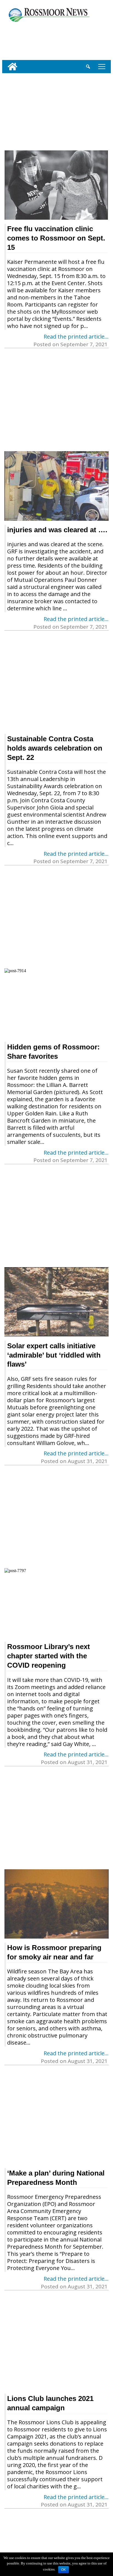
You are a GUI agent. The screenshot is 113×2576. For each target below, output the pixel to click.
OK (63, 2570)
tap (101, 66)
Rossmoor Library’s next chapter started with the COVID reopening (49, 1656)
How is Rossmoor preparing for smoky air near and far (54, 1952)
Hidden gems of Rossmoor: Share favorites (53, 1052)
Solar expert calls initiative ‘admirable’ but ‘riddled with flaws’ (54, 1355)
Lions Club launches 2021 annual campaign (50, 2403)
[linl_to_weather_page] (20, 40)
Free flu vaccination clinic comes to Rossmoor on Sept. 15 (56, 238)
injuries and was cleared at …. (57, 530)
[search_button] (88, 67)
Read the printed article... (76, 337)
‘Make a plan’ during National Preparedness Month (56, 2178)
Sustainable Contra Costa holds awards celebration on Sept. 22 (55, 748)
